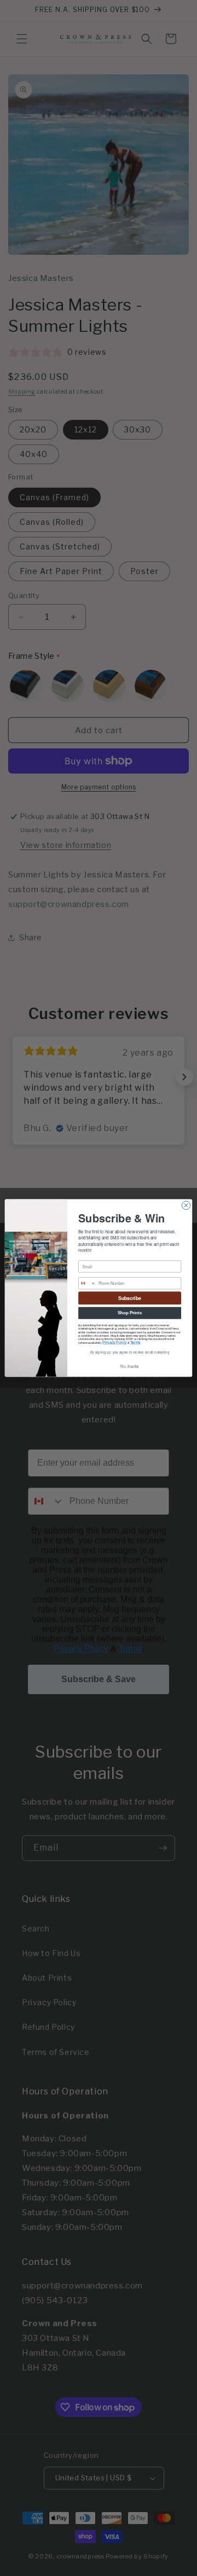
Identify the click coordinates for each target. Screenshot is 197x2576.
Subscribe (130, 1298)
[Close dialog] (186, 1205)
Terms (135, 1342)
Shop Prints (130, 1313)
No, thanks (129, 1366)
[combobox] (88, 1283)
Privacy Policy (114, 1342)
